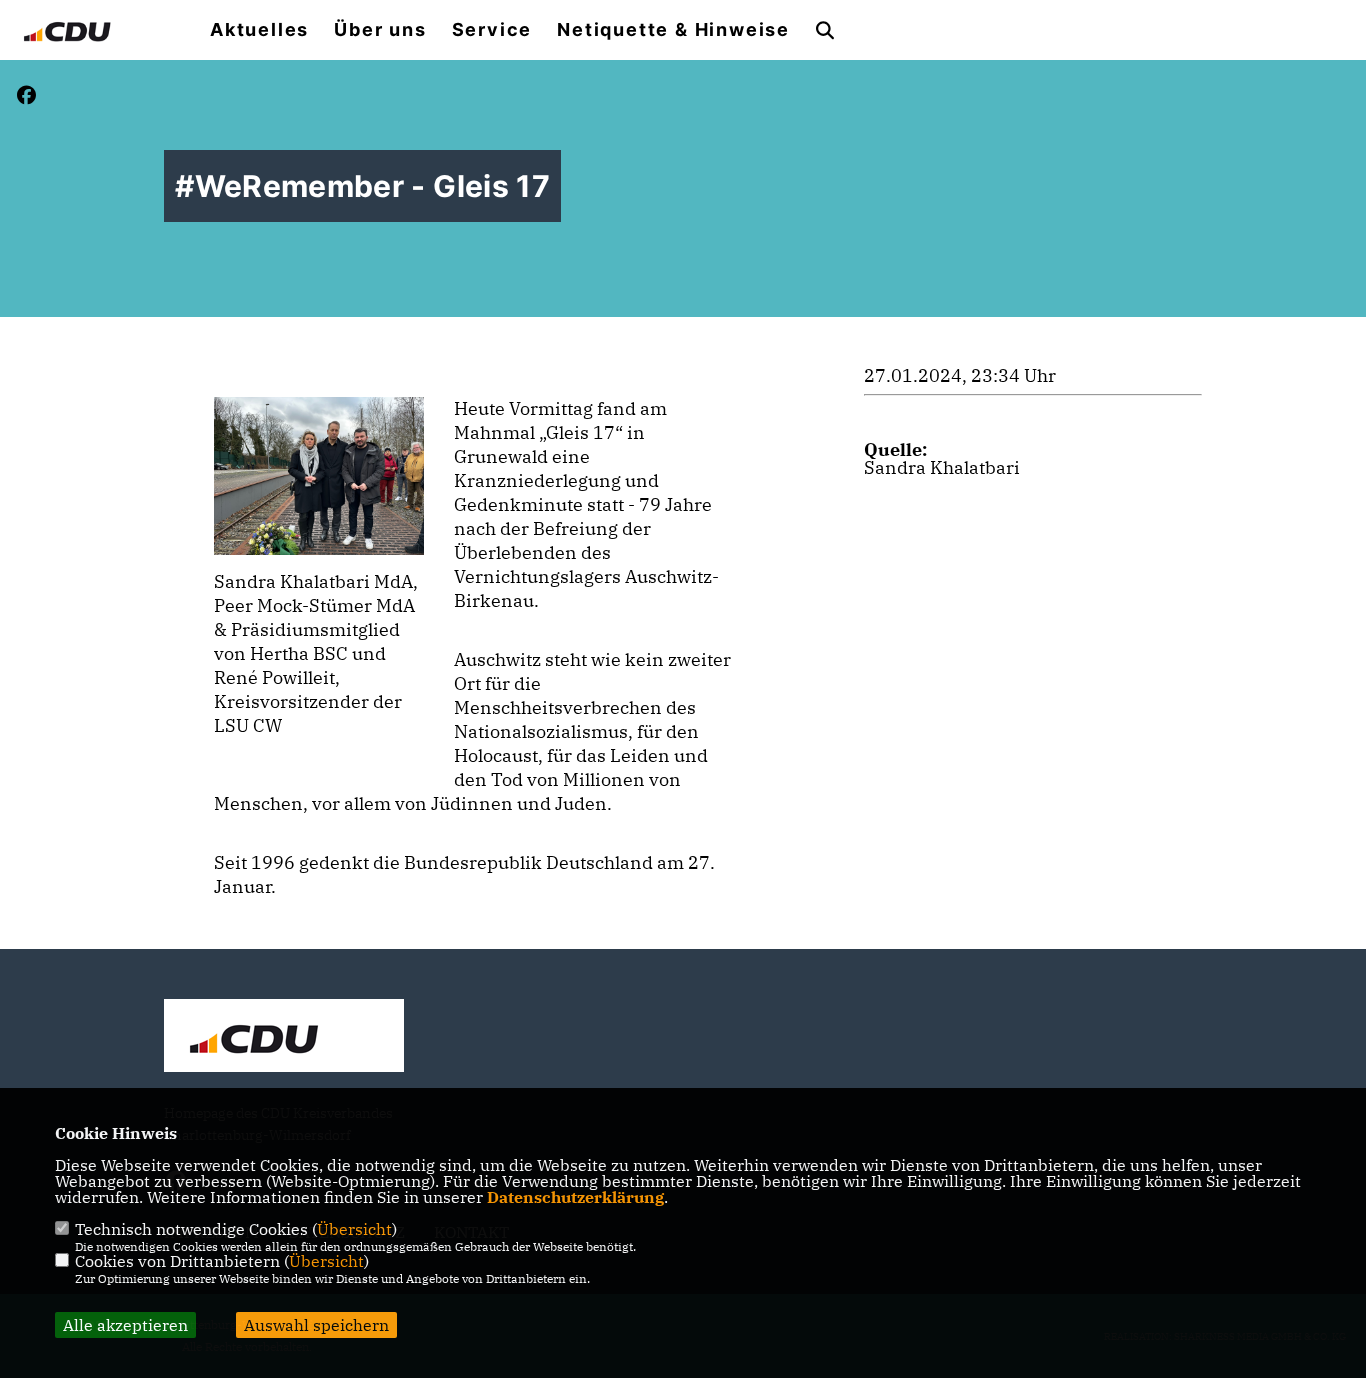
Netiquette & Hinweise (673, 30)
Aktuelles (259, 30)
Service (492, 30)
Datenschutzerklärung (575, 1197)
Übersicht (354, 1229)
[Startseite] (284, 1038)
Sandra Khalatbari (942, 467)
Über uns (380, 30)
